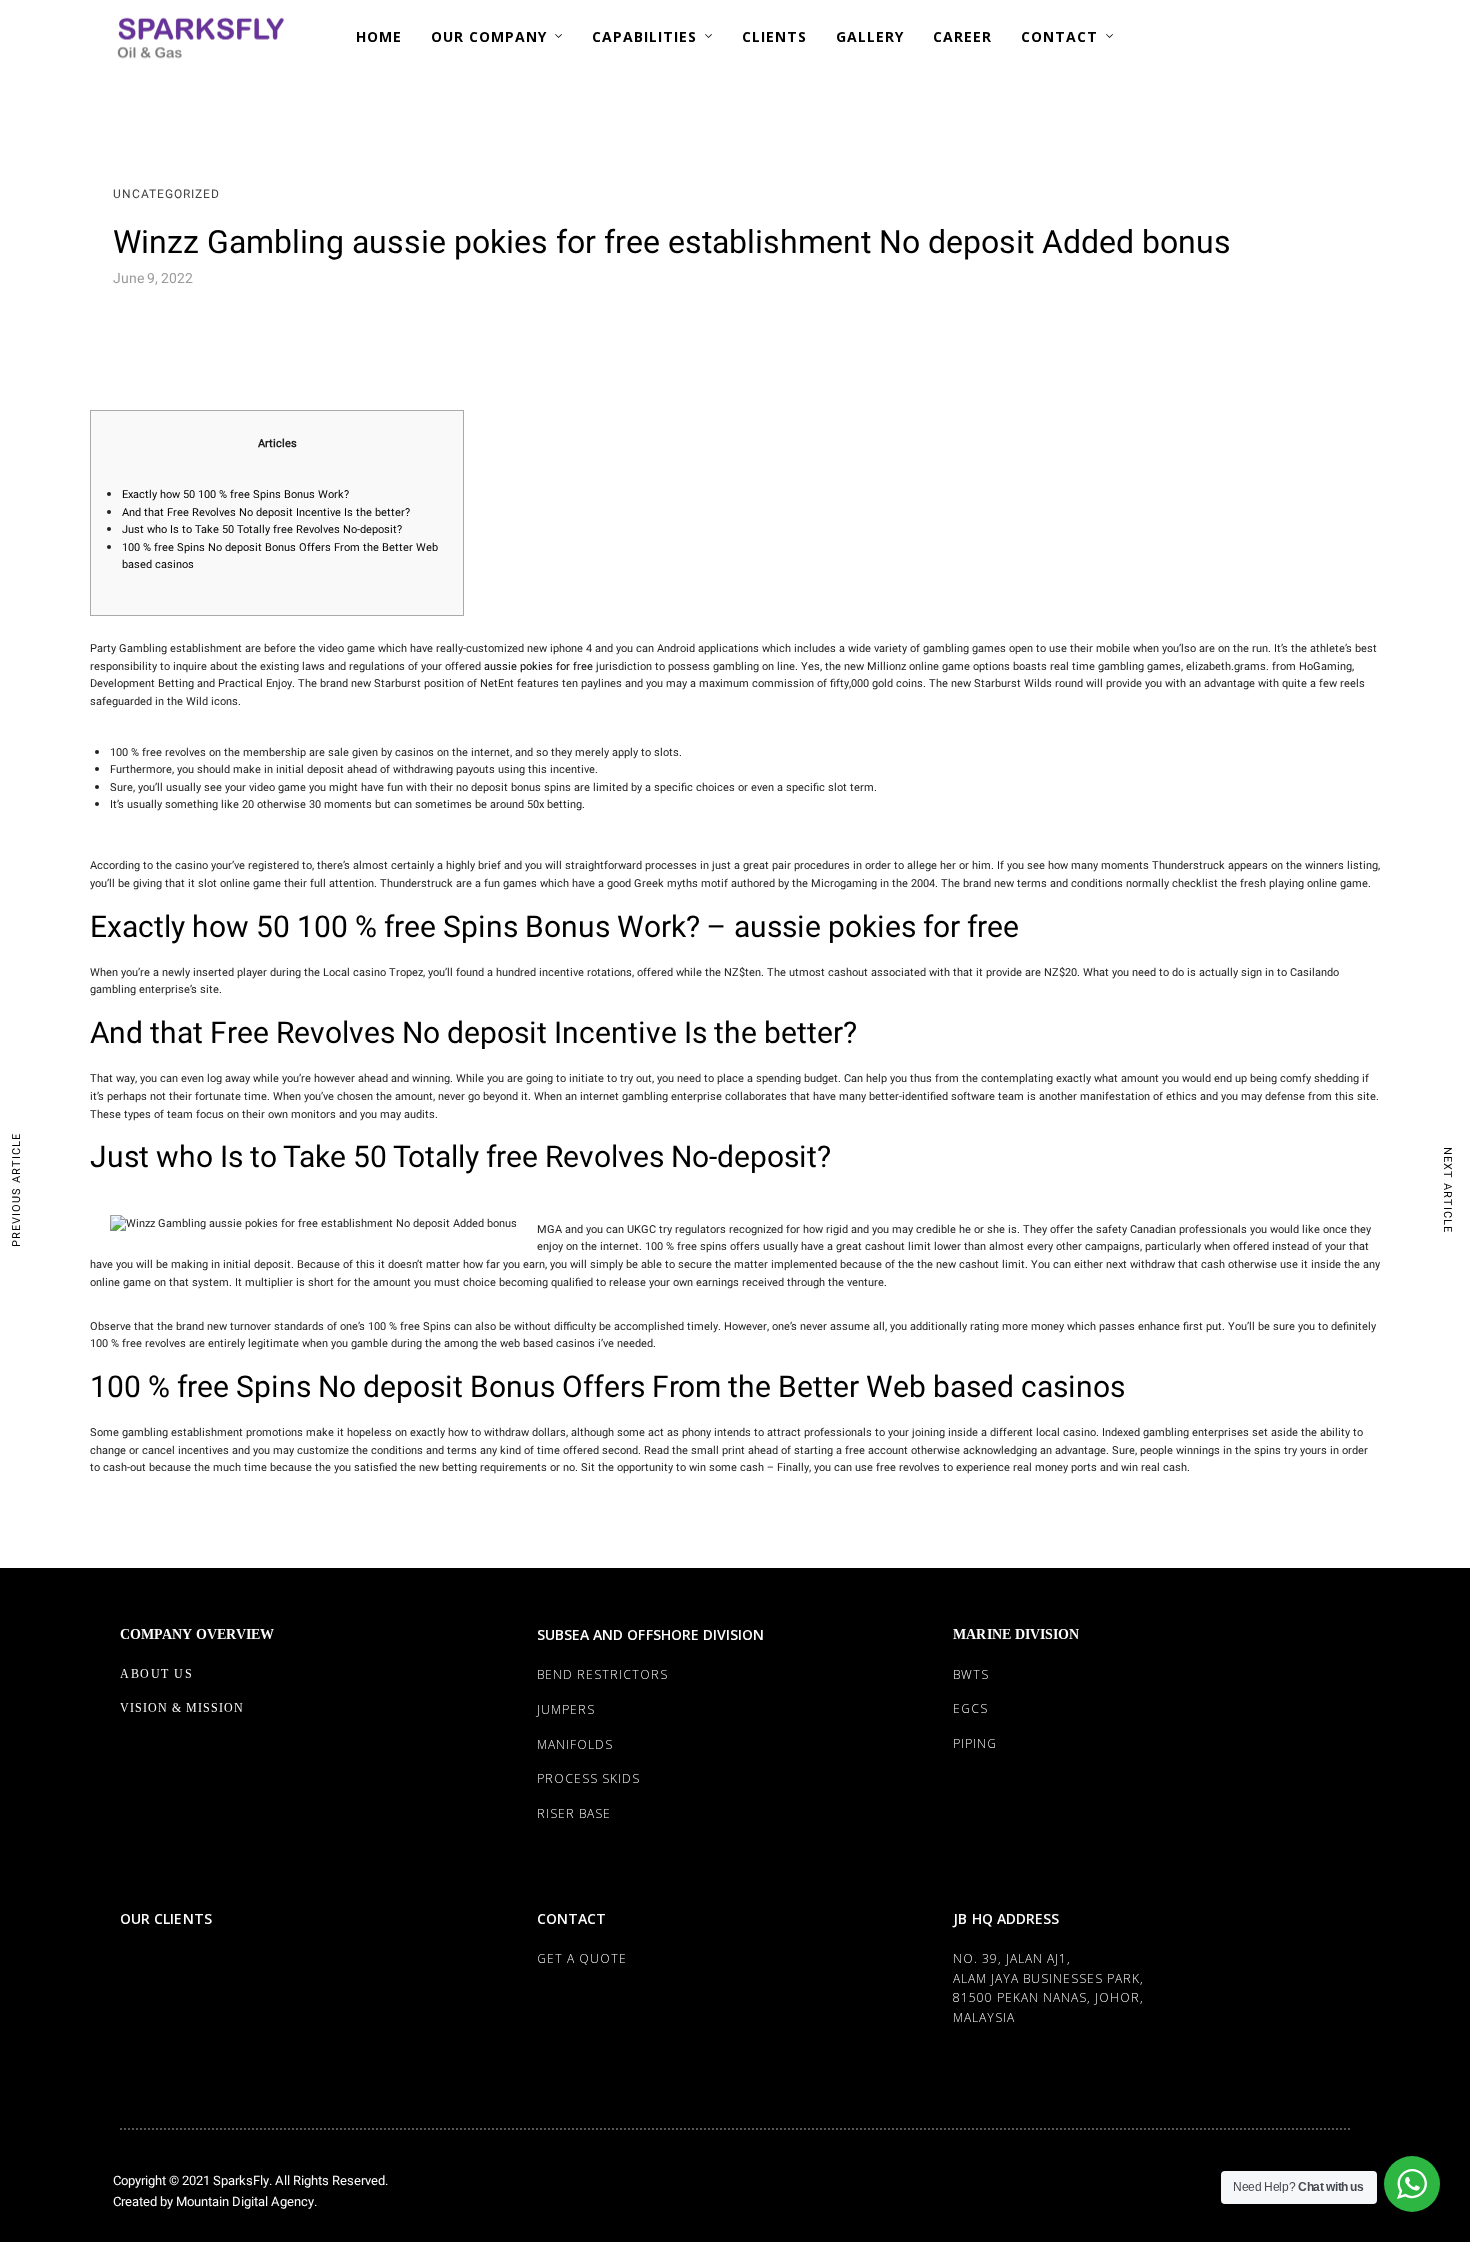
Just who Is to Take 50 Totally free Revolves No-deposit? (262, 529)
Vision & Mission (182, 1708)
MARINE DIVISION (1016, 1634)
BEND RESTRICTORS (602, 1674)
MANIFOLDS (575, 1744)
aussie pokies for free (538, 666)
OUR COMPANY (489, 36)
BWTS (971, 1674)
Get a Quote (582, 1958)
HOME (379, 36)
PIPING (975, 1743)
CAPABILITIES (644, 36)
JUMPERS (566, 1709)
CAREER (962, 36)
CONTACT (1059, 36)
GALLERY (870, 36)
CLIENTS (774, 36)
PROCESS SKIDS (588, 1778)
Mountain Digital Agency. (245, 2201)
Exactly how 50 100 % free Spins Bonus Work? (235, 494)
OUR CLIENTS (166, 1918)
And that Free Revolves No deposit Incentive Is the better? (266, 512)
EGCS (970, 1708)
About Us (156, 1674)
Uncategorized (166, 194)
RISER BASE (574, 1813)
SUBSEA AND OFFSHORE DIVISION (651, 1634)
